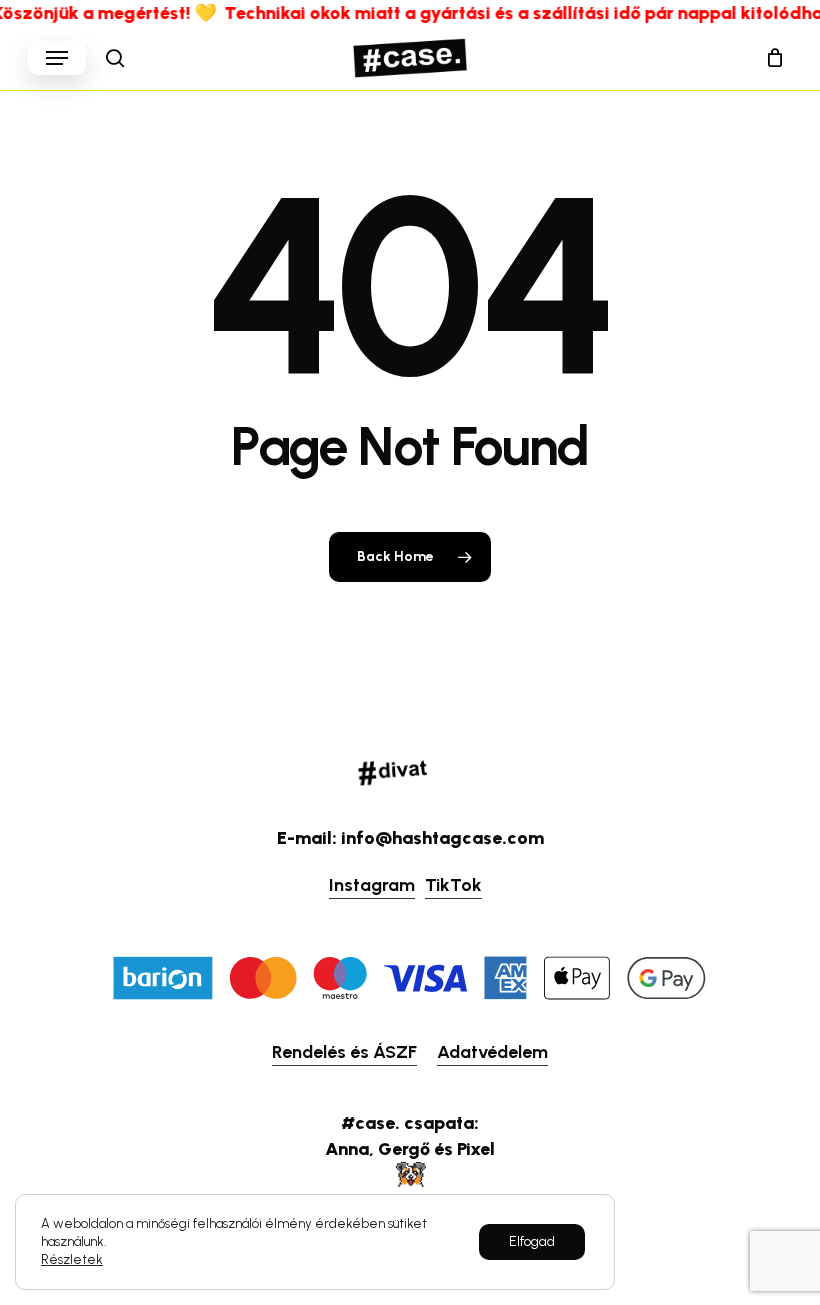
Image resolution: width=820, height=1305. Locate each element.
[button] (57, 58)
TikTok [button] (453, 885)
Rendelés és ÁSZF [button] (344, 1052)
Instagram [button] (372, 885)
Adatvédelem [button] (492, 1052)
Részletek (72, 1259)
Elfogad (532, 1241)
